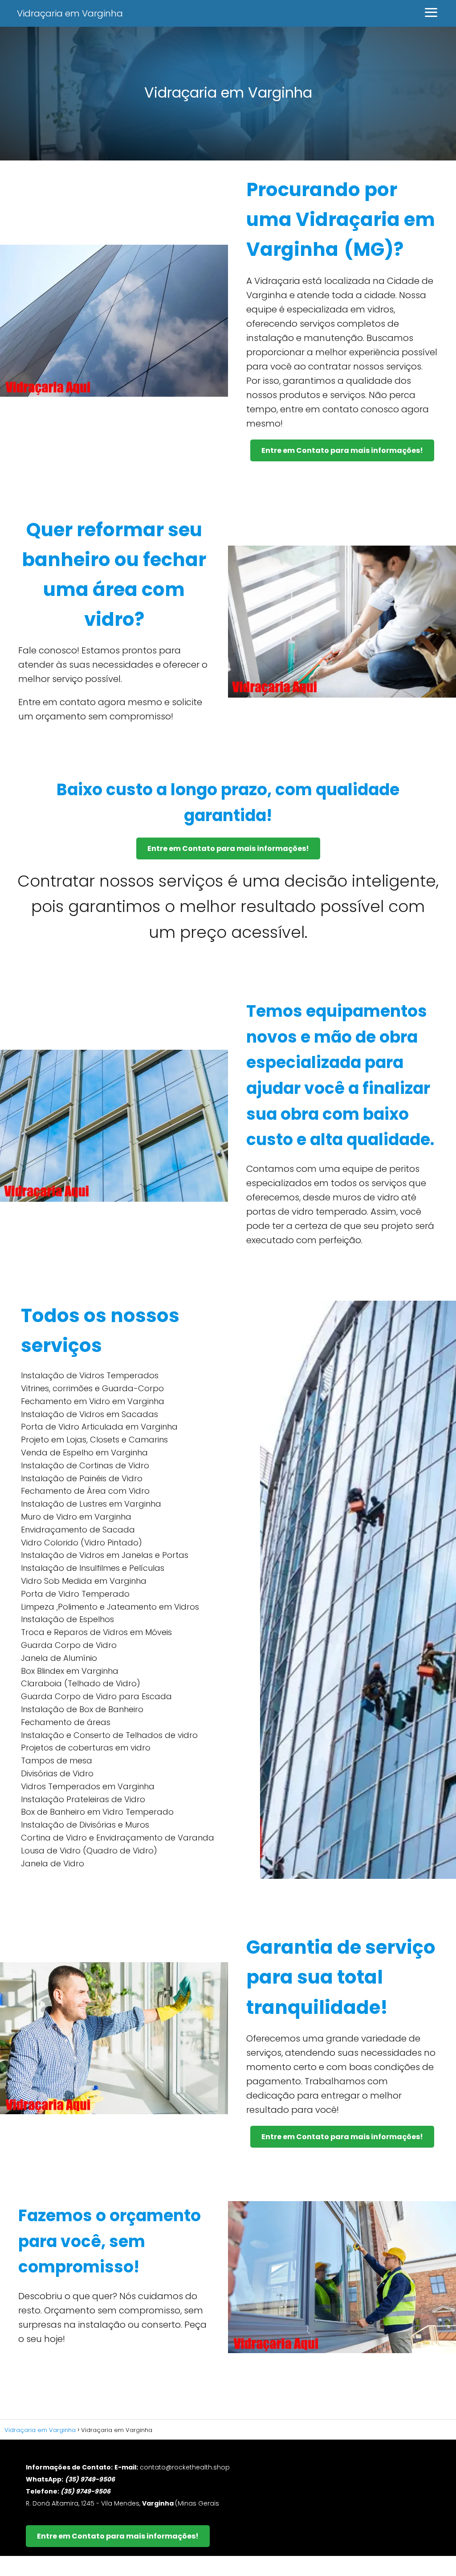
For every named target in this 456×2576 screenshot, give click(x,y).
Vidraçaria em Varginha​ (70, 13)
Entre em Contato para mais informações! (342, 450)
